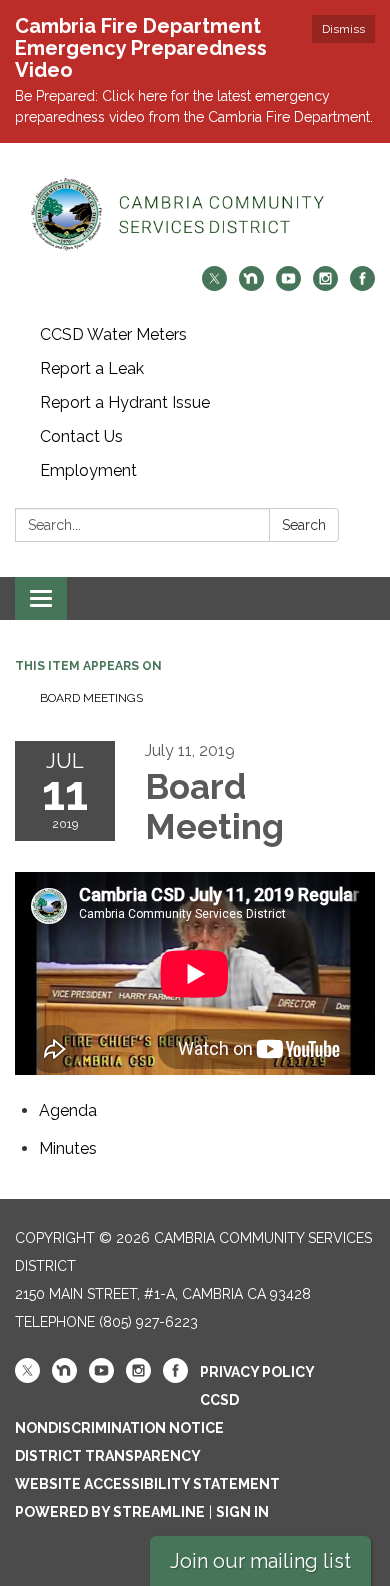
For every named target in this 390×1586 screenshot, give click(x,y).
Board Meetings (91, 698)
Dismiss (343, 29)
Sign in (242, 1512)
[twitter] (214, 285)
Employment (88, 470)
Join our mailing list (260, 1561)
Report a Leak (92, 368)
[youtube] (288, 285)
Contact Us (81, 436)
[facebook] (362, 285)
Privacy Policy (257, 1372)
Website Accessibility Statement (147, 1484)
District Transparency (108, 1456)
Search (304, 525)
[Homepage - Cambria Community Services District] (195, 214)
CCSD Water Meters (113, 334)
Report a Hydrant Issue (125, 402)
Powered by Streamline (110, 1512)
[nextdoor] (251, 285)
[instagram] (325, 285)
